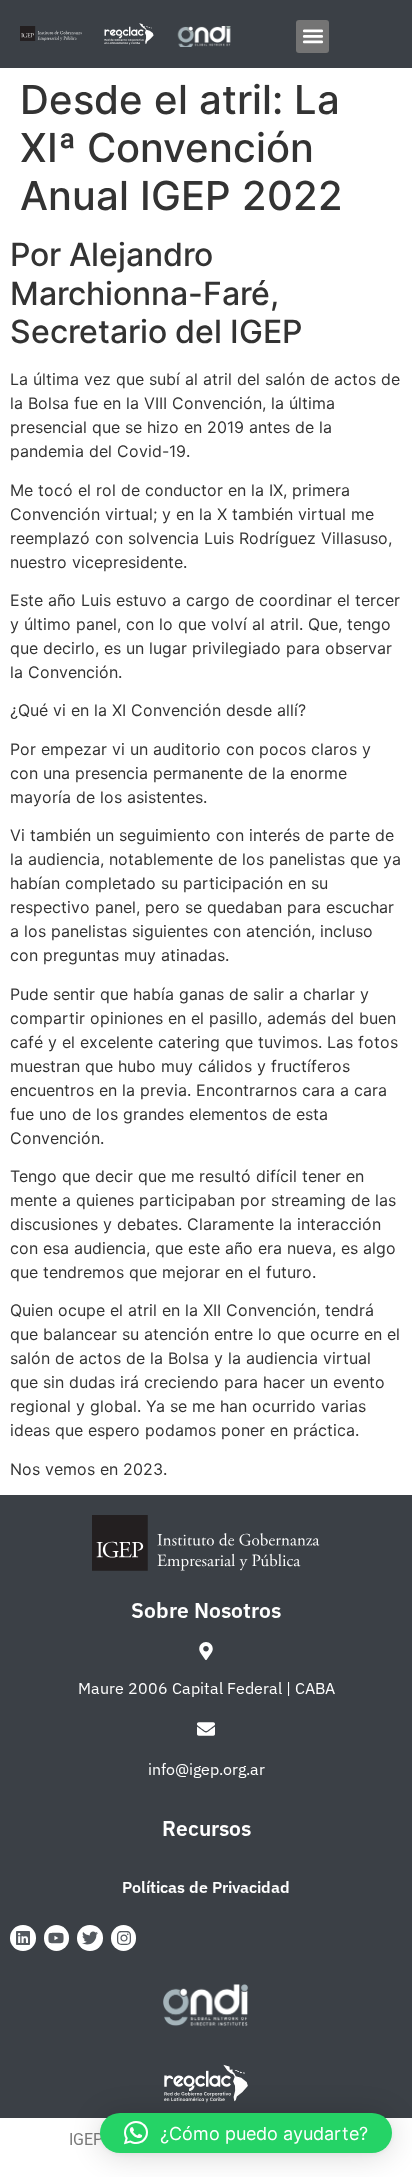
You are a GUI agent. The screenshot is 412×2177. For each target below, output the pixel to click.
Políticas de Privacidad (206, 1887)
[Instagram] (124, 1938)
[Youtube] (57, 1938)
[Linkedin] (23, 1938)
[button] (312, 36)
